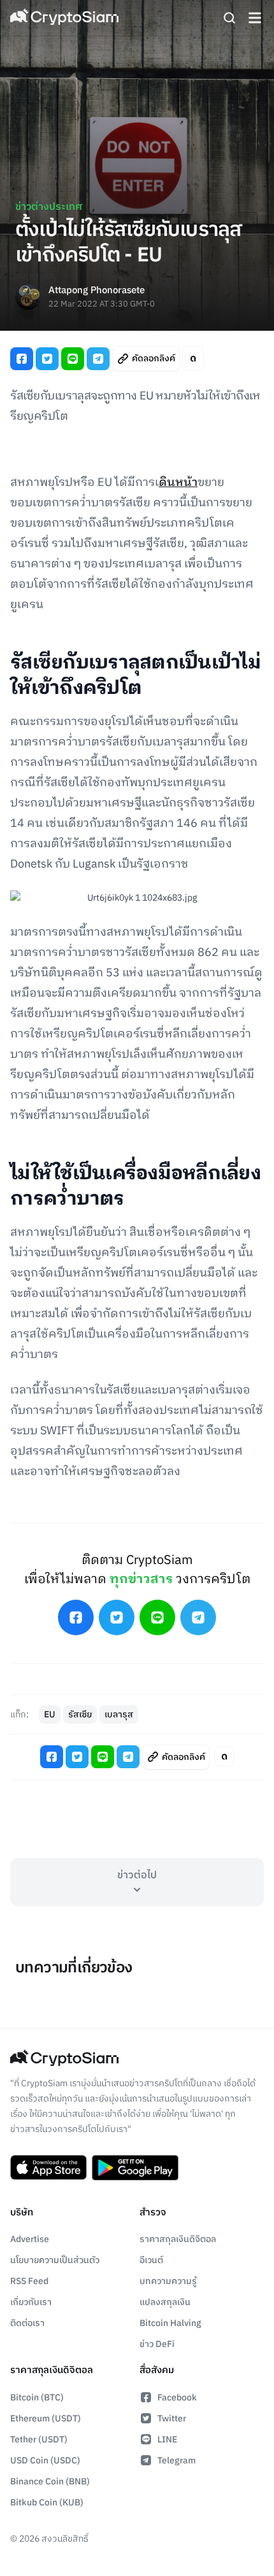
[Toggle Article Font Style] (193, 358)
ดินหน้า (178, 483)
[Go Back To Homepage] (64, 18)
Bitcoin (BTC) (37, 2398)
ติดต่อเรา (27, 2323)
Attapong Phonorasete (97, 291)
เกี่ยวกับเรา (31, 2302)
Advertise (30, 2239)
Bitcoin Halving (170, 2323)
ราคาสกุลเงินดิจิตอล (178, 2239)
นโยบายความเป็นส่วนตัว (55, 2260)
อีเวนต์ (151, 2260)
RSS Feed (29, 2281)
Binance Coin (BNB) (50, 2482)
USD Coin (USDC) (45, 2461)
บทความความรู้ (168, 2281)
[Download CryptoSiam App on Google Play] (135, 2168)
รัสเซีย (80, 1714)
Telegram (177, 2461)
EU (50, 1714)
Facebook (177, 2398)
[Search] (229, 18)
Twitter (172, 2419)
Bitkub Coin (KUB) (47, 2503)
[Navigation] (255, 18)
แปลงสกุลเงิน (165, 2302)
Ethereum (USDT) (46, 2419)
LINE (167, 2440)
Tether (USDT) (39, 2440)
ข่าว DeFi (157, 2344)
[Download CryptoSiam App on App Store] (48, 2168)
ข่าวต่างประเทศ (49, 207)
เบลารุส (119, 1714)
